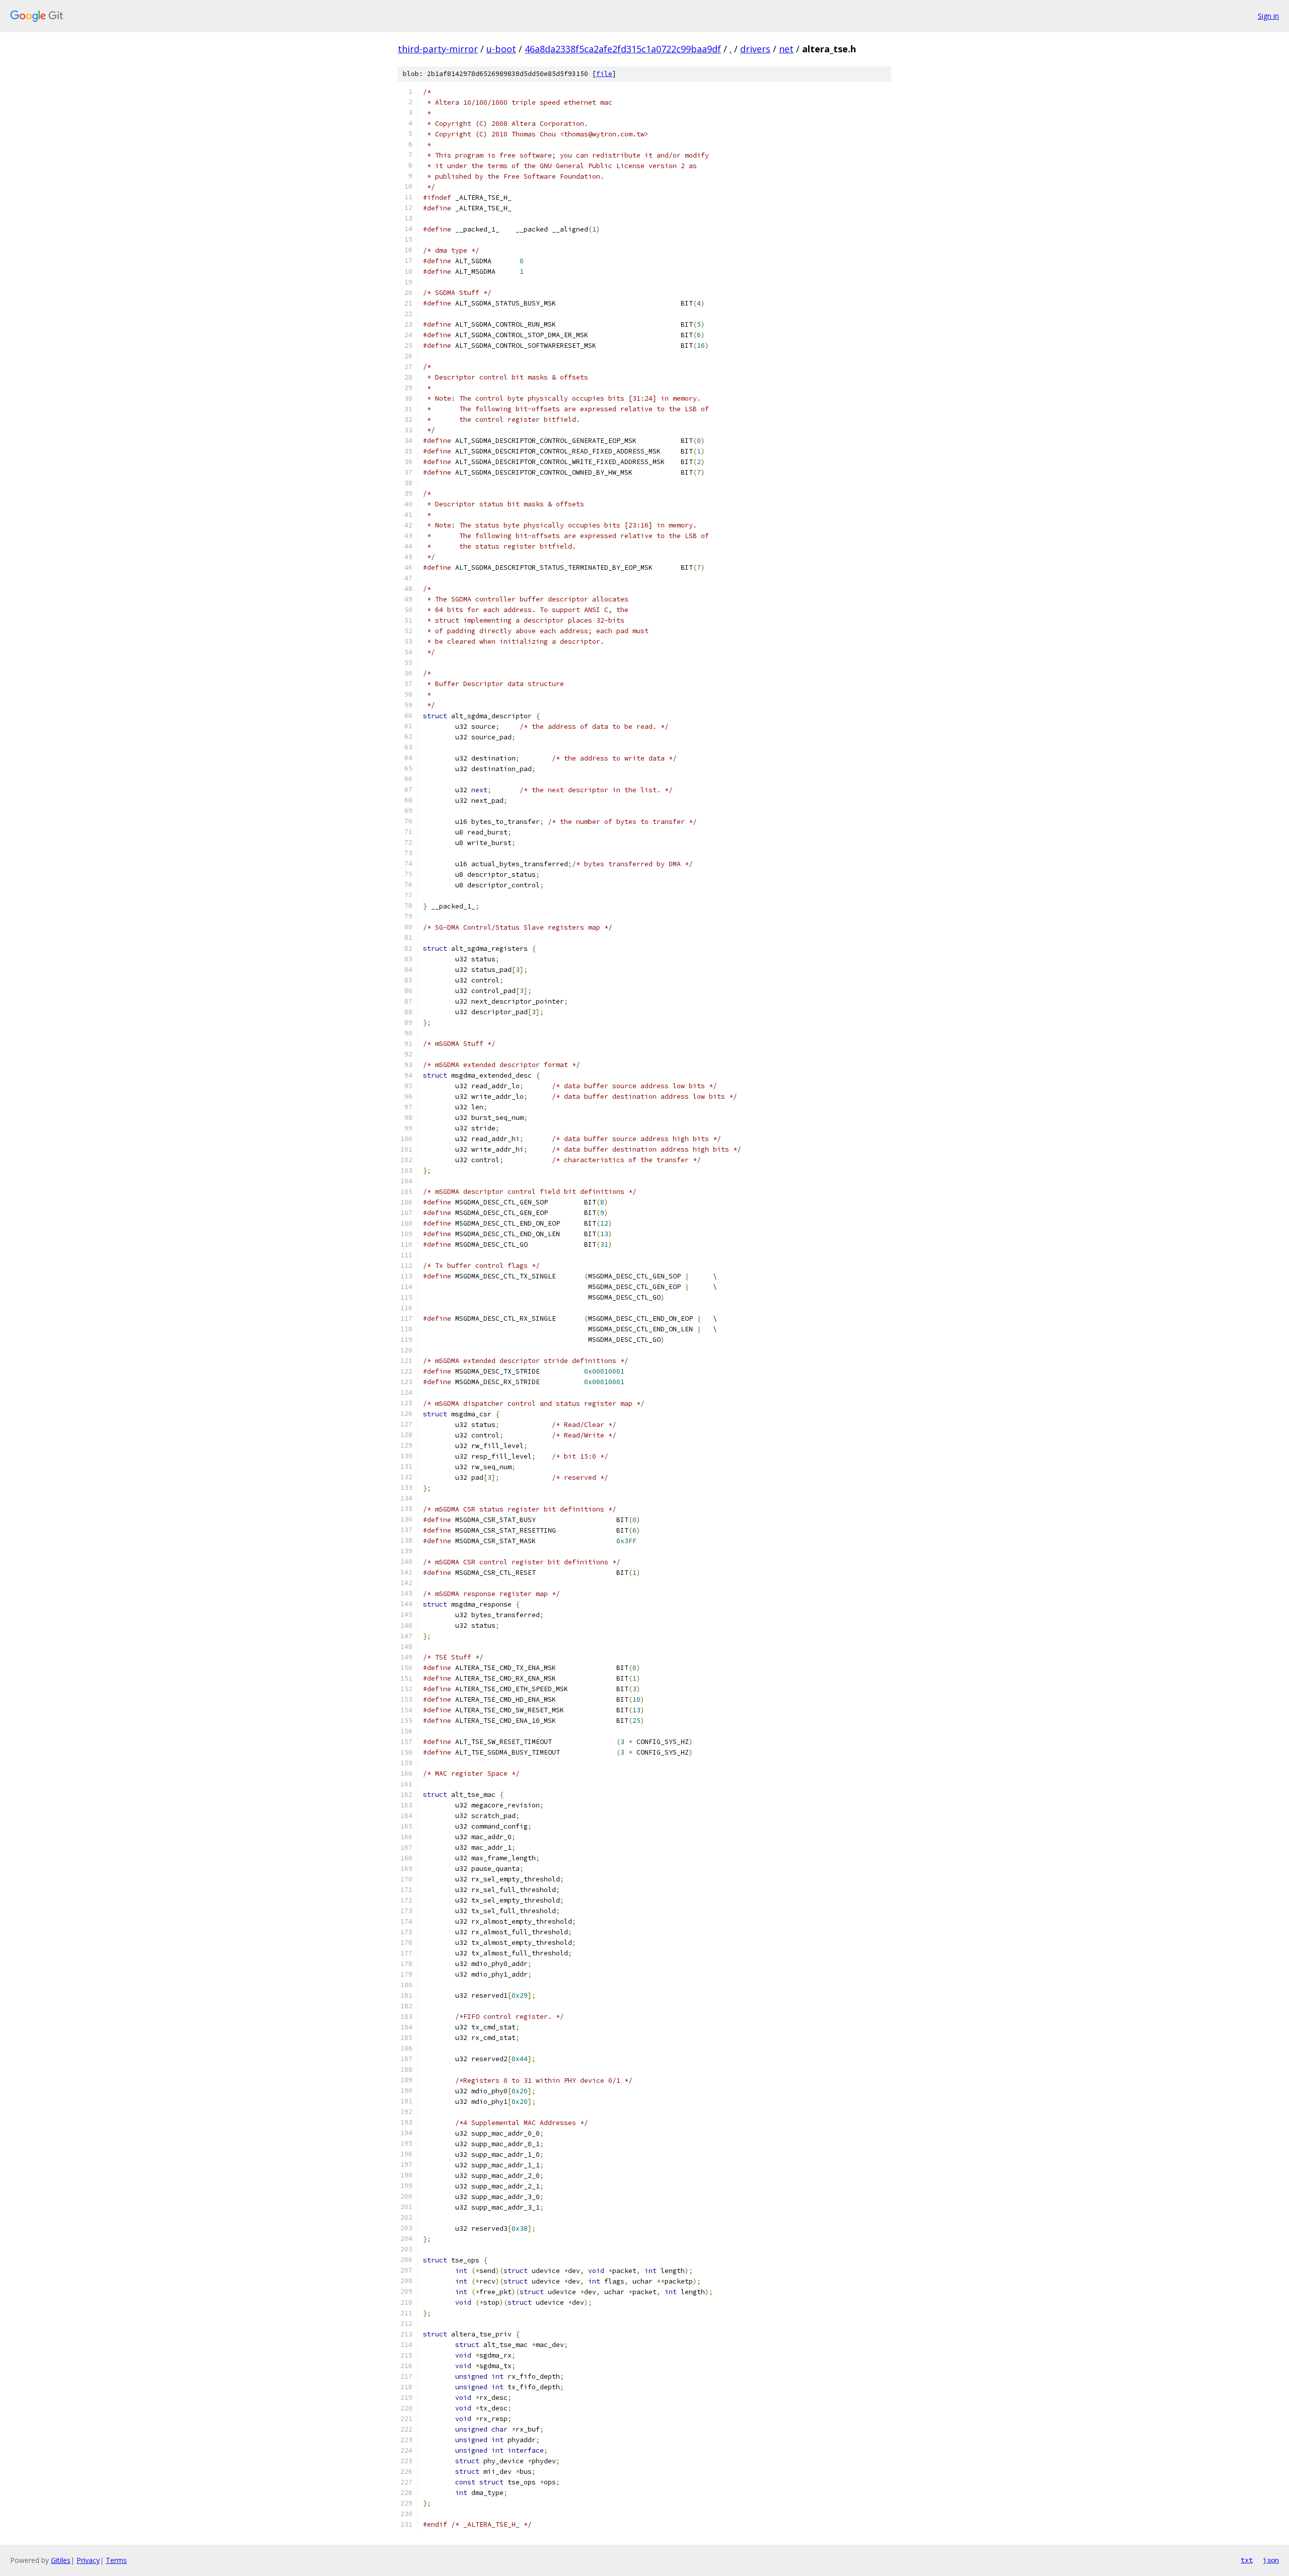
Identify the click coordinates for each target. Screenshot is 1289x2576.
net (786, 49)
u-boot (501, 49)
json (1271, 2560)
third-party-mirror (438, 49)
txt (1247, 2560)
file (604, 74)
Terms (116, 2560)
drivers (755, 49)
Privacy (88, 2560)
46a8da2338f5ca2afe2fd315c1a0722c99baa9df (623, 49)
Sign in (1268, 16)
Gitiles (61, 2560)
